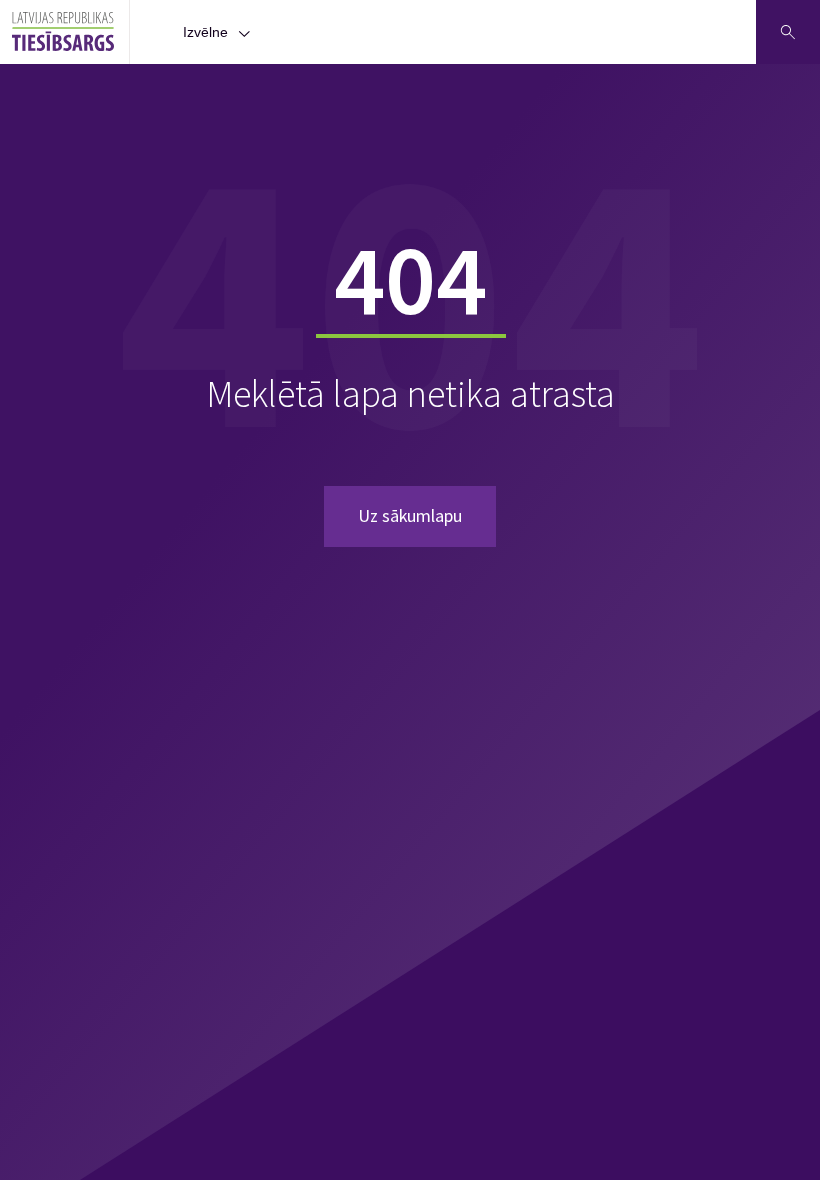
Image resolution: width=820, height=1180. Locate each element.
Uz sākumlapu (410, 515)
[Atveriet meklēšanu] (788, 32)
